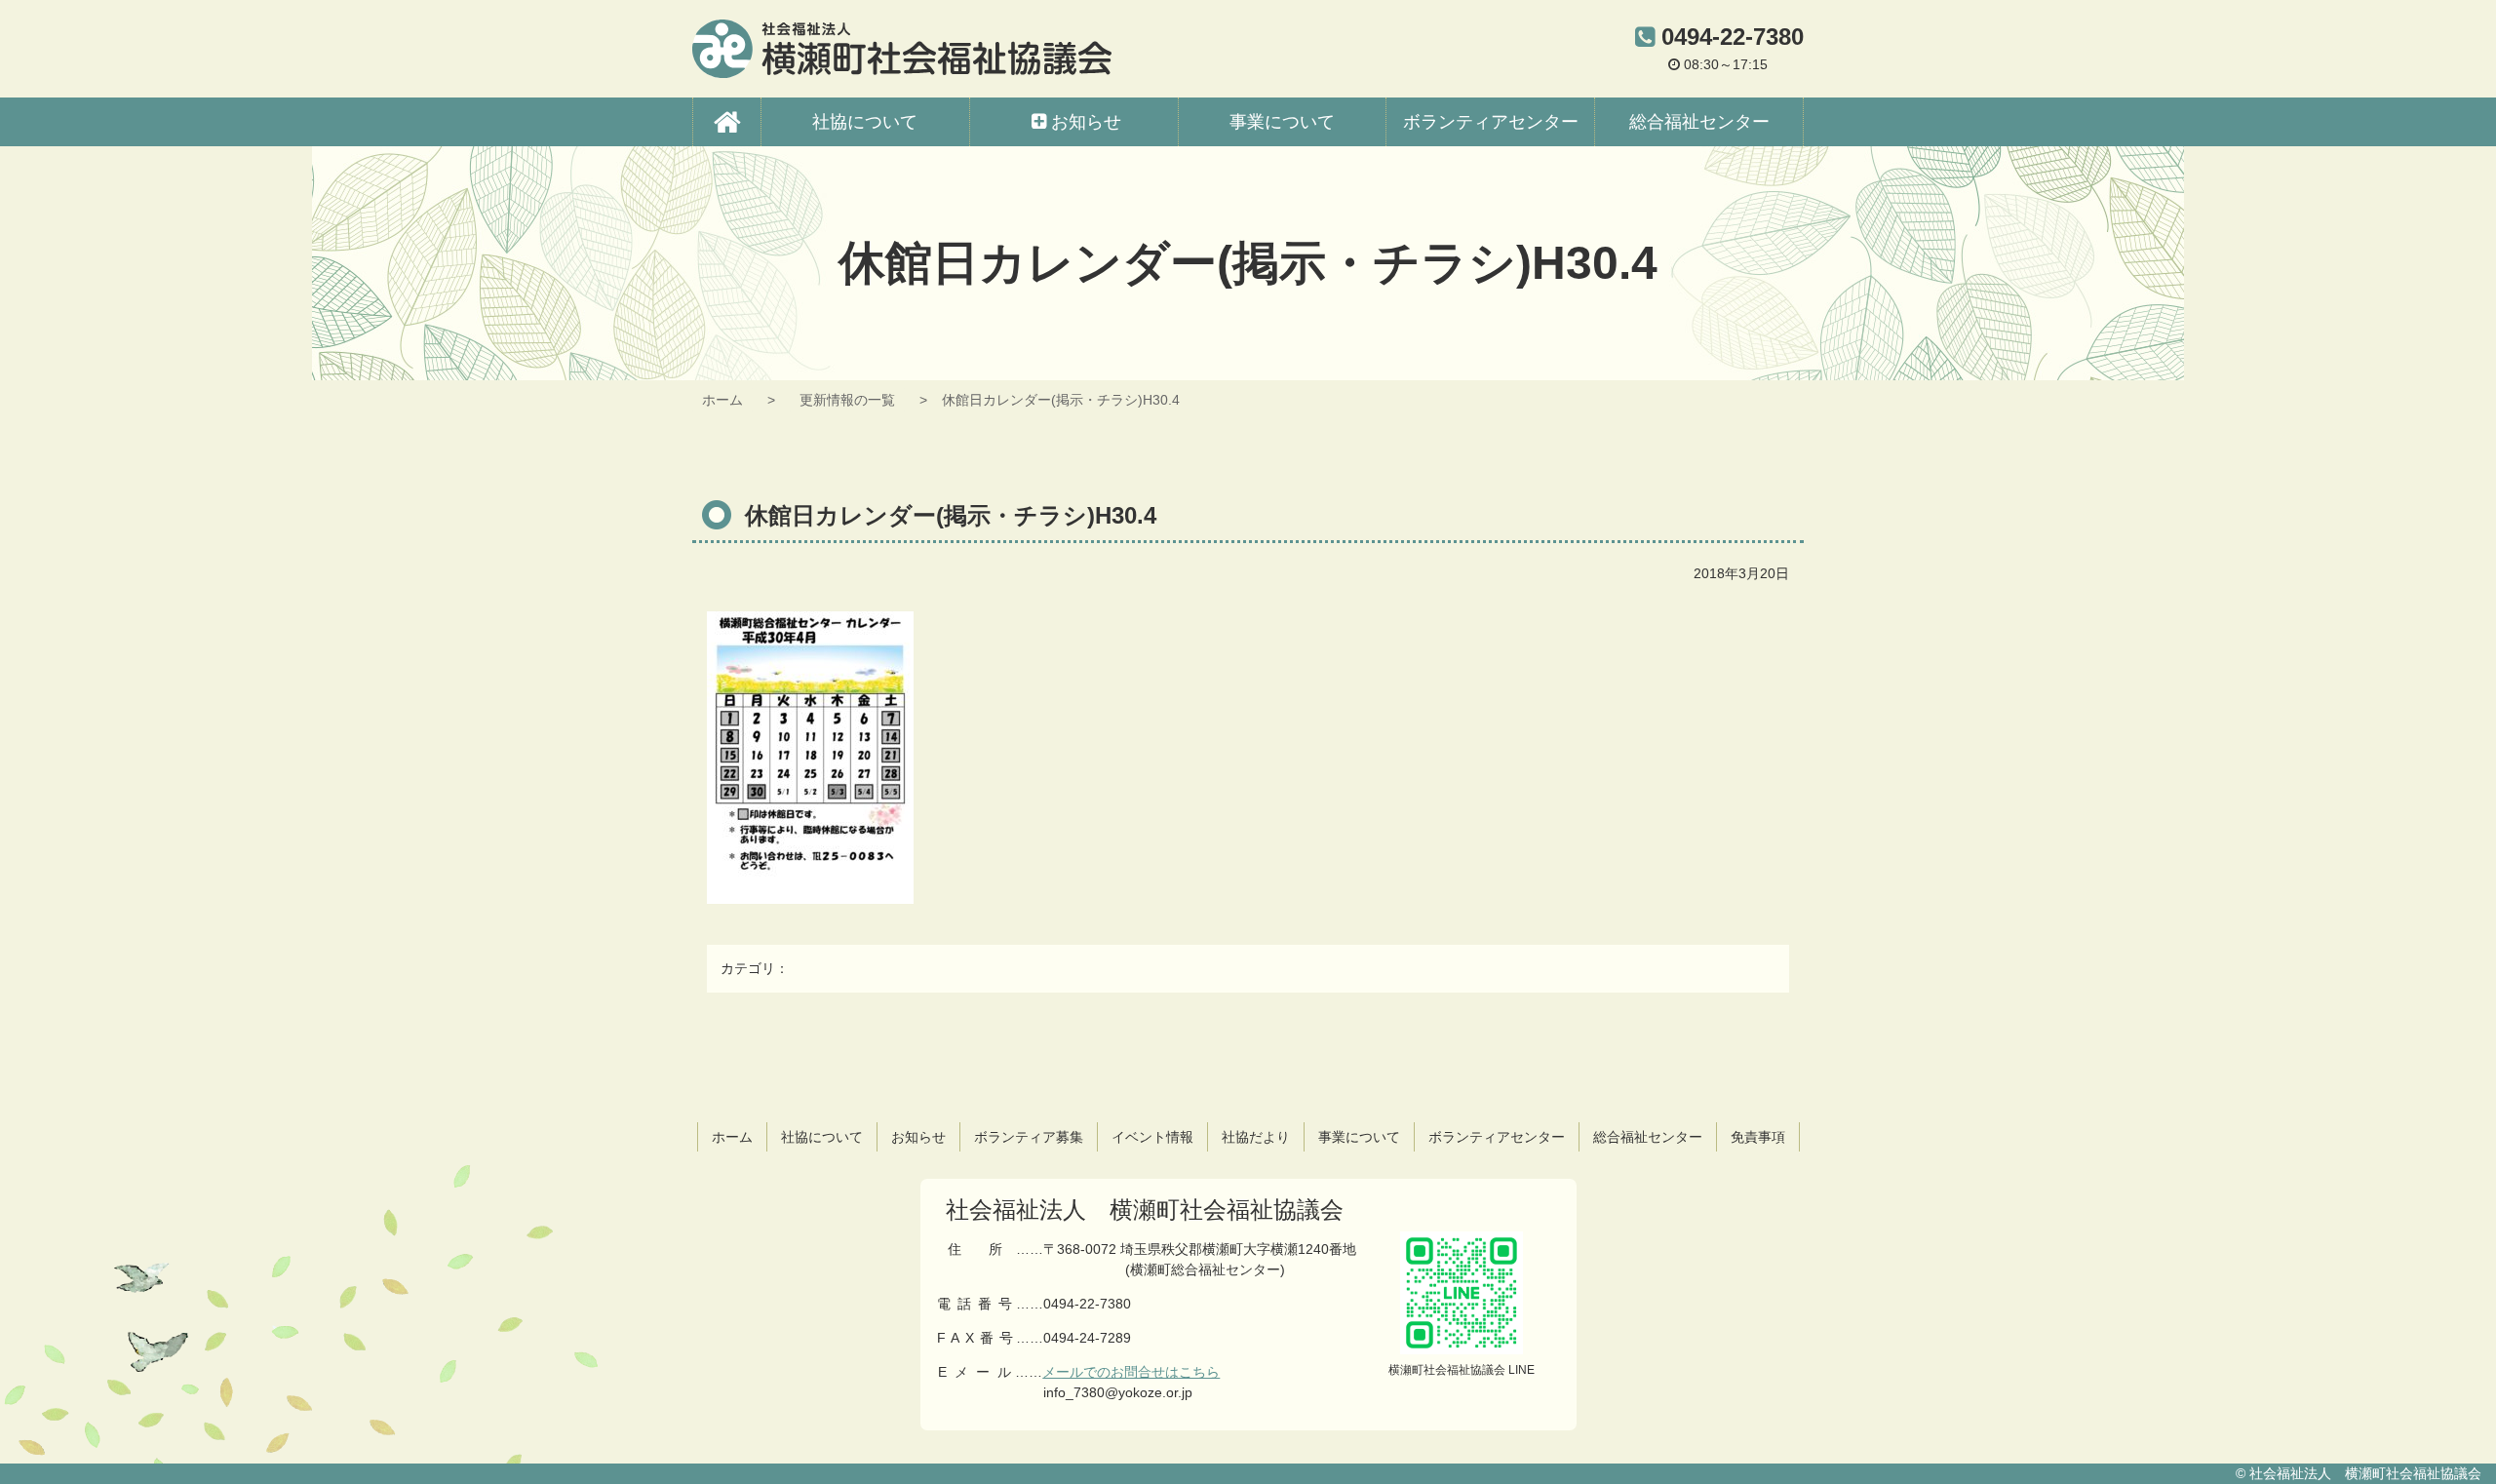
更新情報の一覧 (847, 400)
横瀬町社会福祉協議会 (902, 49)
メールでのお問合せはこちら (1131, 1372)
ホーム (722, 400)
